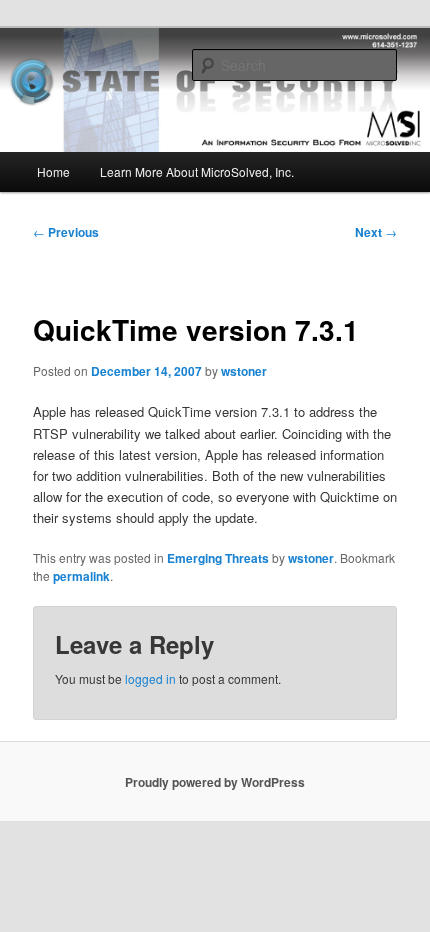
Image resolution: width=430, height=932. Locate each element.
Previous (66, 232)
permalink (81, 576)
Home (53, 171)
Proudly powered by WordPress (215, 782)
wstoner (244, 371)
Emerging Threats (218, 558)
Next (376, 232)
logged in (150, 678)
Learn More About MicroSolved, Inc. (197, 171)
